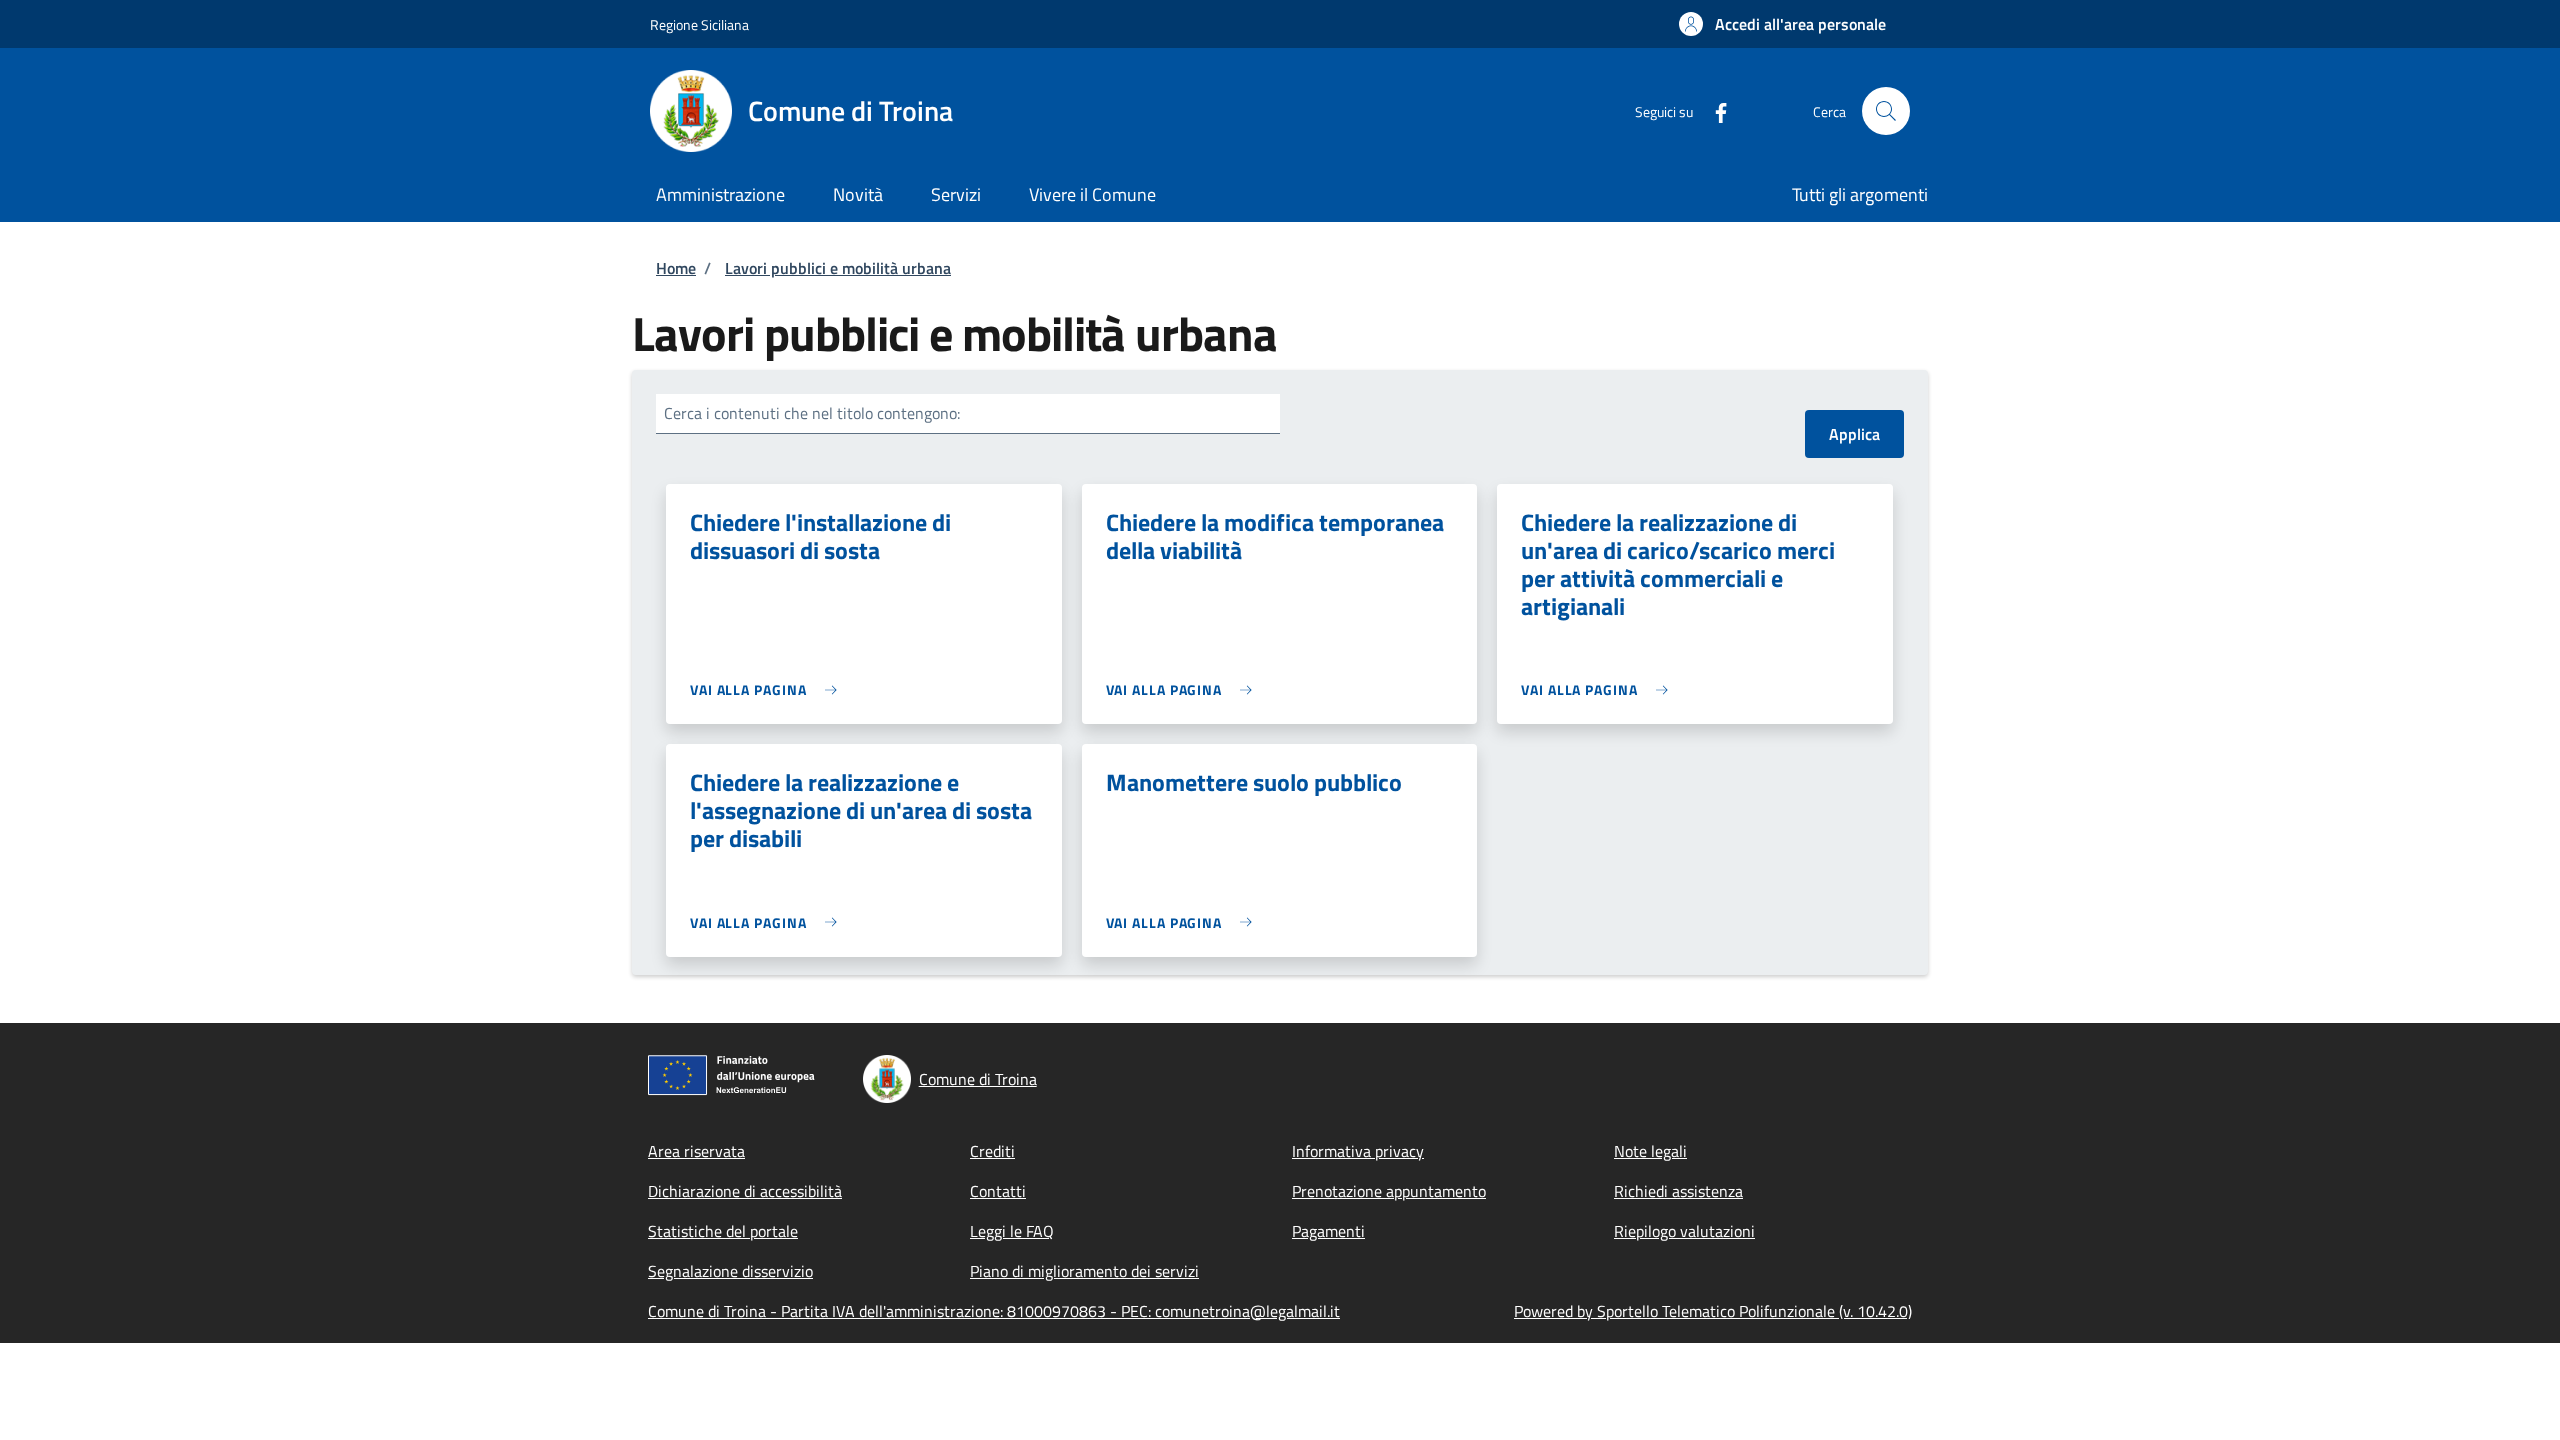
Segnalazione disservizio (730, 1271)
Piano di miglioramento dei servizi (1084, 1271)
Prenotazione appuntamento (1389, 1191)
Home (676, 268)
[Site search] (1886, 111)
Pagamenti (1328, 1231)
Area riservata (696, 1151)
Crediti (992, 1151)
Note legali (1650, 1151)
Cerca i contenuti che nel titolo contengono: (812, 413)
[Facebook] (1713, 110)
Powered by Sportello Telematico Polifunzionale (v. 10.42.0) (1713, 1311)
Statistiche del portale (723, 1231)
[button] (1782, 24)
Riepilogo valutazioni (1684, 1231)
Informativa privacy (1358, 1151)
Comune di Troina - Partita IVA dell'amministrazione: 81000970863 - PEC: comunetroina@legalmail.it (994, 1311)
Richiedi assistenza (1678, 1191)
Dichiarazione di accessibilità (745, 1191)
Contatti (998, 1191)
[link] (768, 689)
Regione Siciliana (699, 24)
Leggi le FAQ (1012, 1231)
